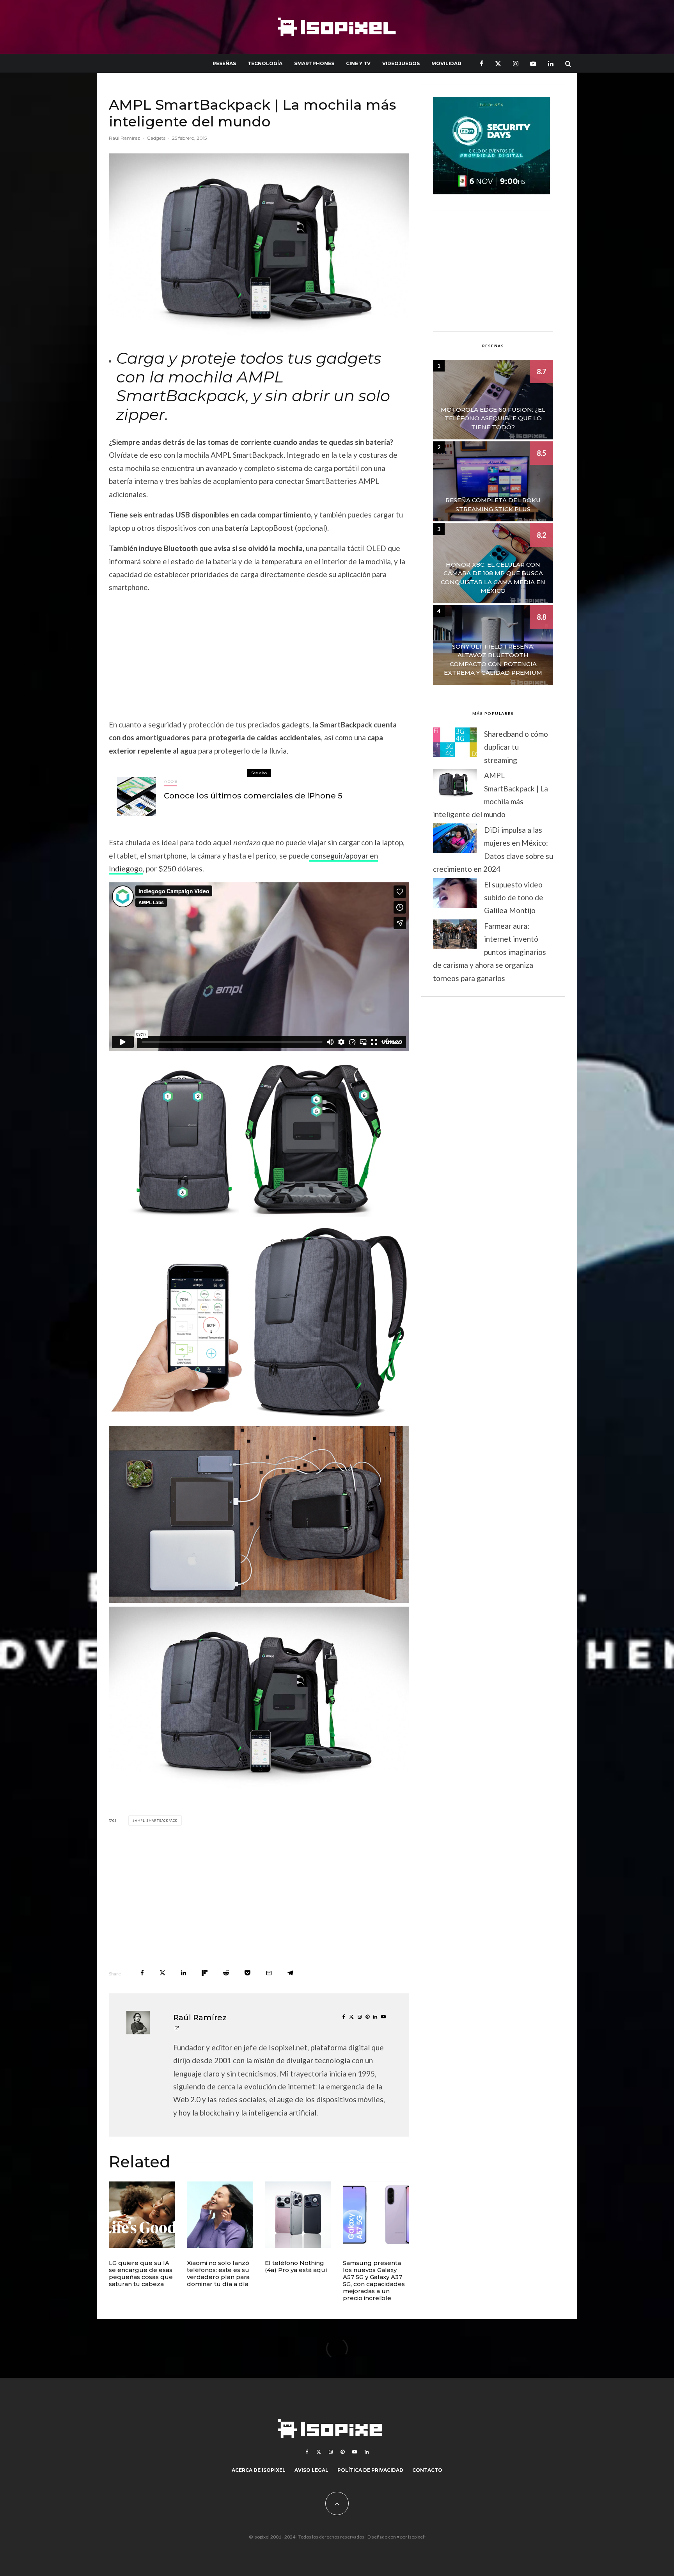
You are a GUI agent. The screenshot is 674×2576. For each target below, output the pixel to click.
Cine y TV (358, 63)
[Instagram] (516, 63)
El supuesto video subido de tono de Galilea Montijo (514, 898)
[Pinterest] (342, 2452)
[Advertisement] (259, 656)
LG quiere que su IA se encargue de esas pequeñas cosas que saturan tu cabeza (141, 2274)
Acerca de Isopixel (259, 2470)
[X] (498, 63)
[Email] (269, 1973)
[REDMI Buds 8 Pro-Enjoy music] (220, 2215)
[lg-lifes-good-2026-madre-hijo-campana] (142, 2215)
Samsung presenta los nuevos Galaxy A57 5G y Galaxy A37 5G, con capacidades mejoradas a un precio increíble (374, 2281)
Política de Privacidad (370, 2470)
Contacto (427, 2470)
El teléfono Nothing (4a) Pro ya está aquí (296, 2267)
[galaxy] (376, 2215)
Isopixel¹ (417, 2537)
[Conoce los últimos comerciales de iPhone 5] (137, 796)
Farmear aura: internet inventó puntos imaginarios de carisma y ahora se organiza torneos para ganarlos (490, 952)
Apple (170, 781)
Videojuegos (401, 63)
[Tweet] (162, 1973)
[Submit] (226, 1973)
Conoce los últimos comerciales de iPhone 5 (253, 796)
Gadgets (156, 138)
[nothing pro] (298, 2215)
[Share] (142, 1973)
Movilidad (446, 63)
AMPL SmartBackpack (156, 1820)
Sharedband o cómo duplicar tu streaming (516, 747)
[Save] (247, 1973)
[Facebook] (482, 63)
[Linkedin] (551, 63)
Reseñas (224, 63)
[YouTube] (533, 63)
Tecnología (265, 63)
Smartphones (314, 63)
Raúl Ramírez (124, 138)
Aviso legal (311, 2470)
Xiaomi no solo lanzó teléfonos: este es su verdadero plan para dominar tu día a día (218, 2274)
